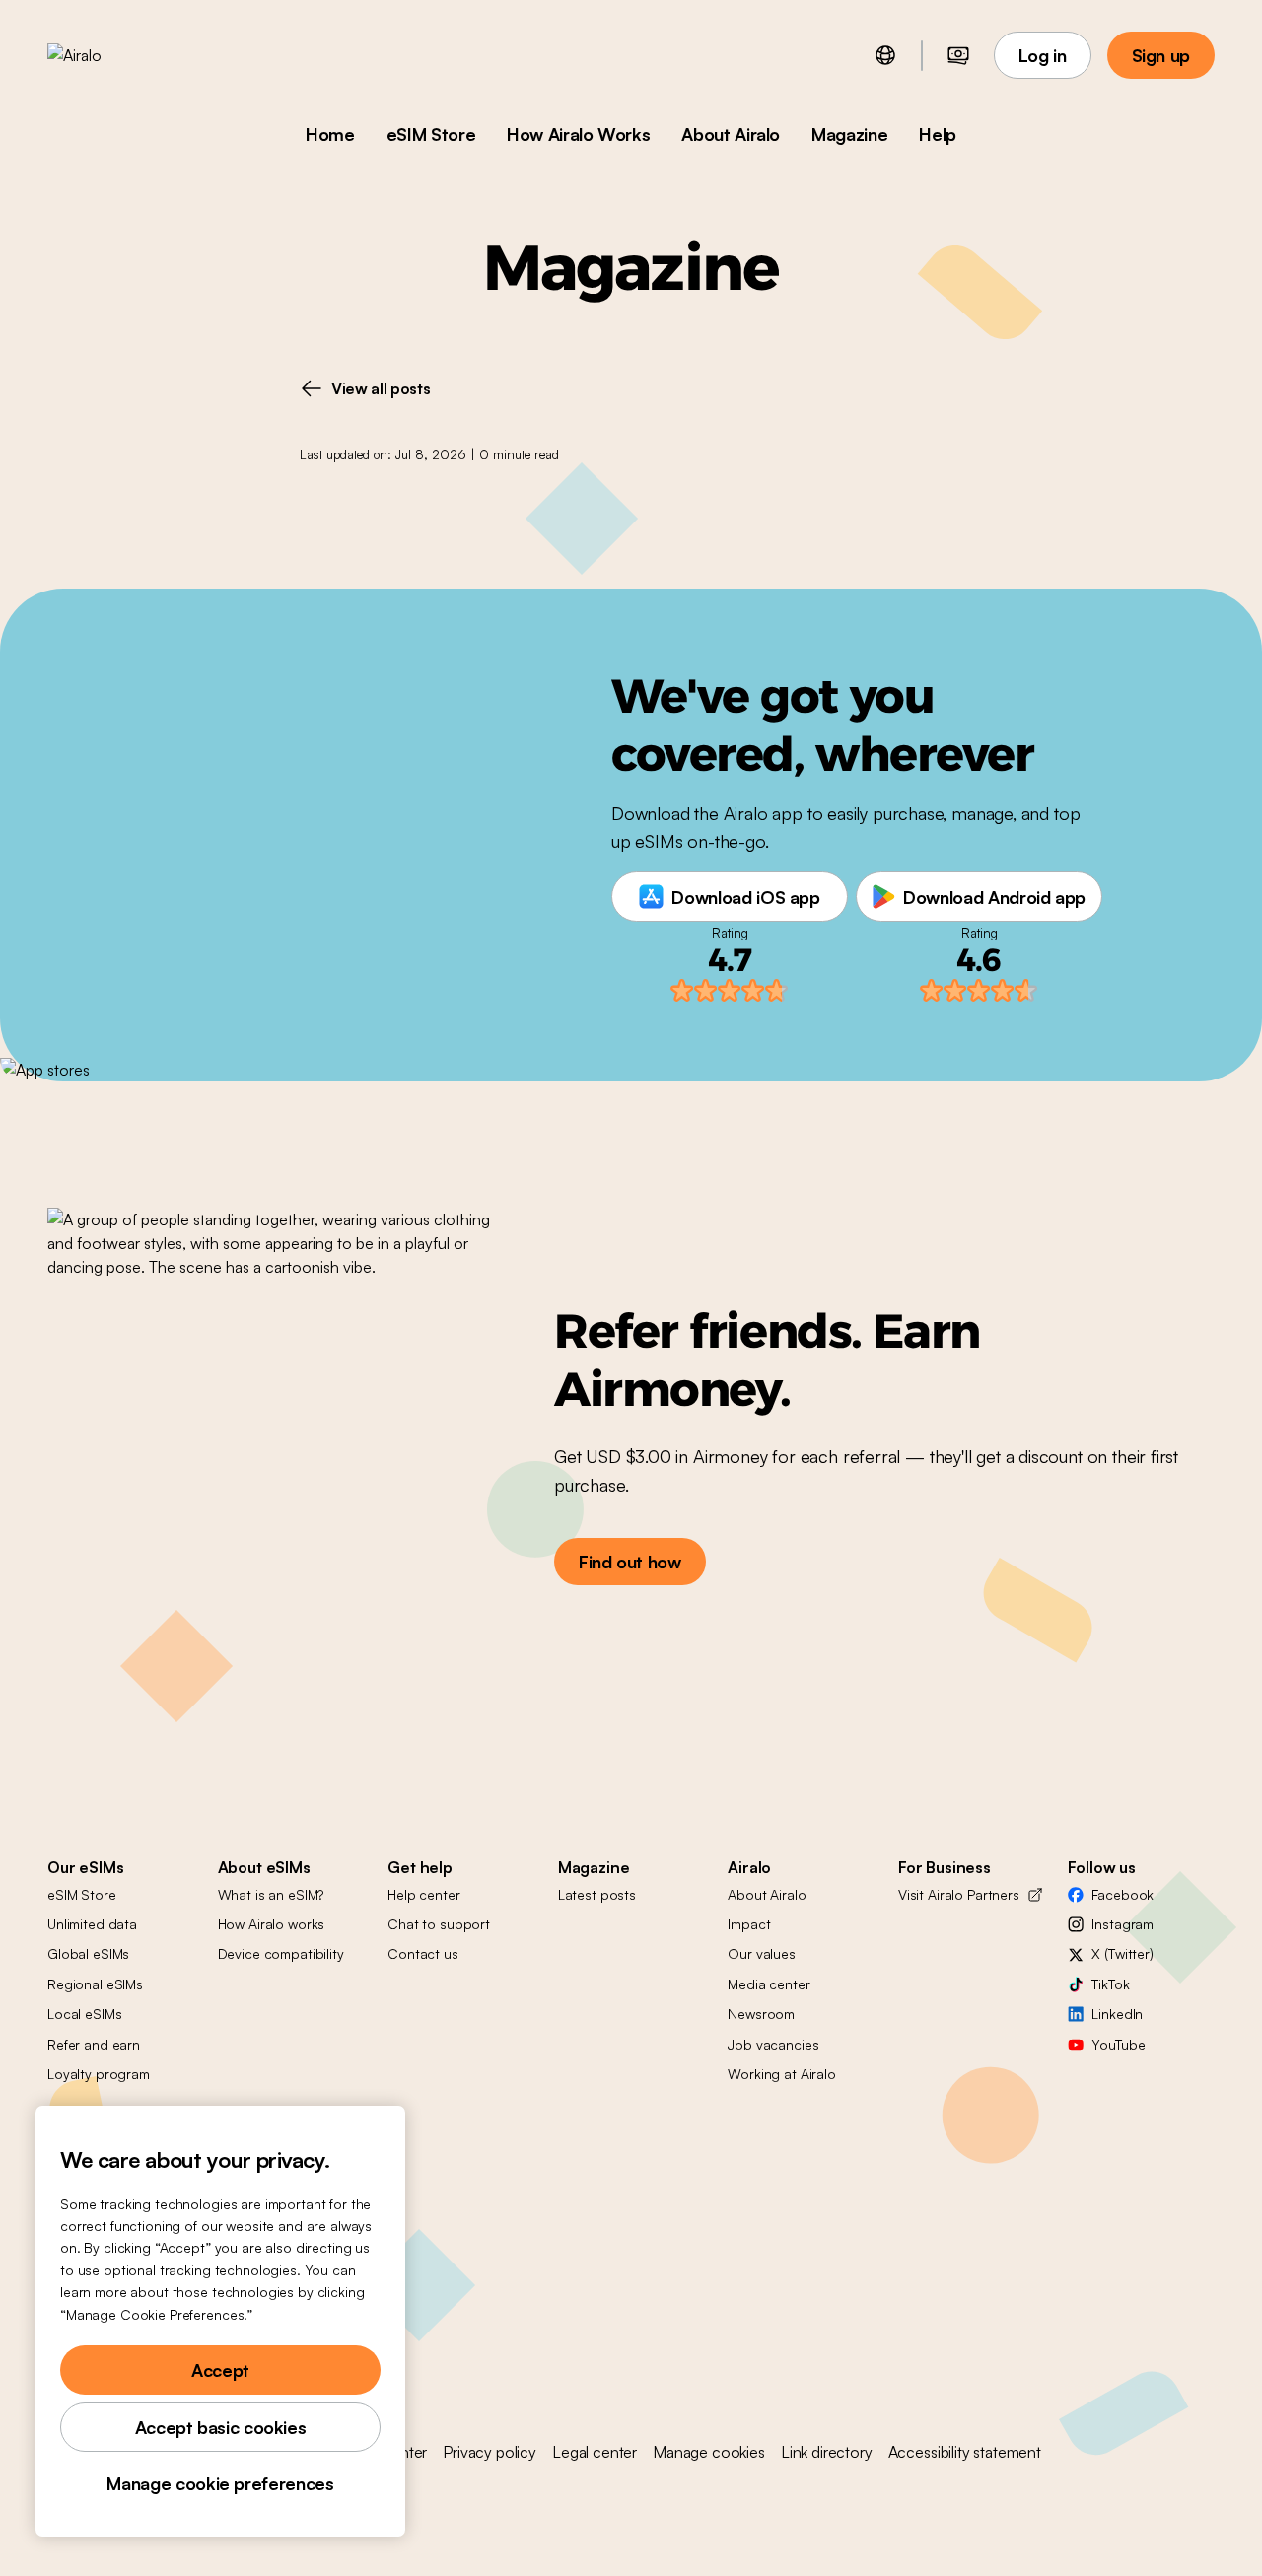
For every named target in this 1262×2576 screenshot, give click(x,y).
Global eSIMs (88, 1953)
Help (938, 134)
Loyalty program (99, 2074)
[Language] (885, 55)
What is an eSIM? (271, 1894)
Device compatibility (281, 1953)
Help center (423, 1894)
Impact (749, 1924)
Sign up (1161, 55)
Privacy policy (490, 2452)
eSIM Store (431, 134)
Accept (220, 2370)
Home (330, 134)
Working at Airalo (782, 2074)
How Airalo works (272, 1924)
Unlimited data (92, 1924)
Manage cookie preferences (220, 2483)
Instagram (1122, 1924)
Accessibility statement (965, 2452)
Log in (1043, 55)
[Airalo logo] (105, 55)
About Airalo (731, 134)
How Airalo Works (578, 134)
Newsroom (761, 2014)
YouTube (1118, 2044)
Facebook (1122, 1894)
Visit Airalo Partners (959, 1894)
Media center (769, 1984)
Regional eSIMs (95, 1984)
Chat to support (439, 1924)
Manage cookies (709, 2452)
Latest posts (597, 1894)
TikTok (1110, 1984)
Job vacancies (773, 2044)
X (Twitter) (1122, 1953)
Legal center (595, 2452)
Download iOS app (745, 897)
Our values (762, 1953)
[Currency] (958, 55)
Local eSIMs (84, 2014)
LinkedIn (1117, 2014)
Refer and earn (94, 2044)
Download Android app (994, 897)
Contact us (423, 1953)
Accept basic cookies (221, 2427)
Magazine (849, 134)
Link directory (827, 2452)
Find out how (630, 1562)
